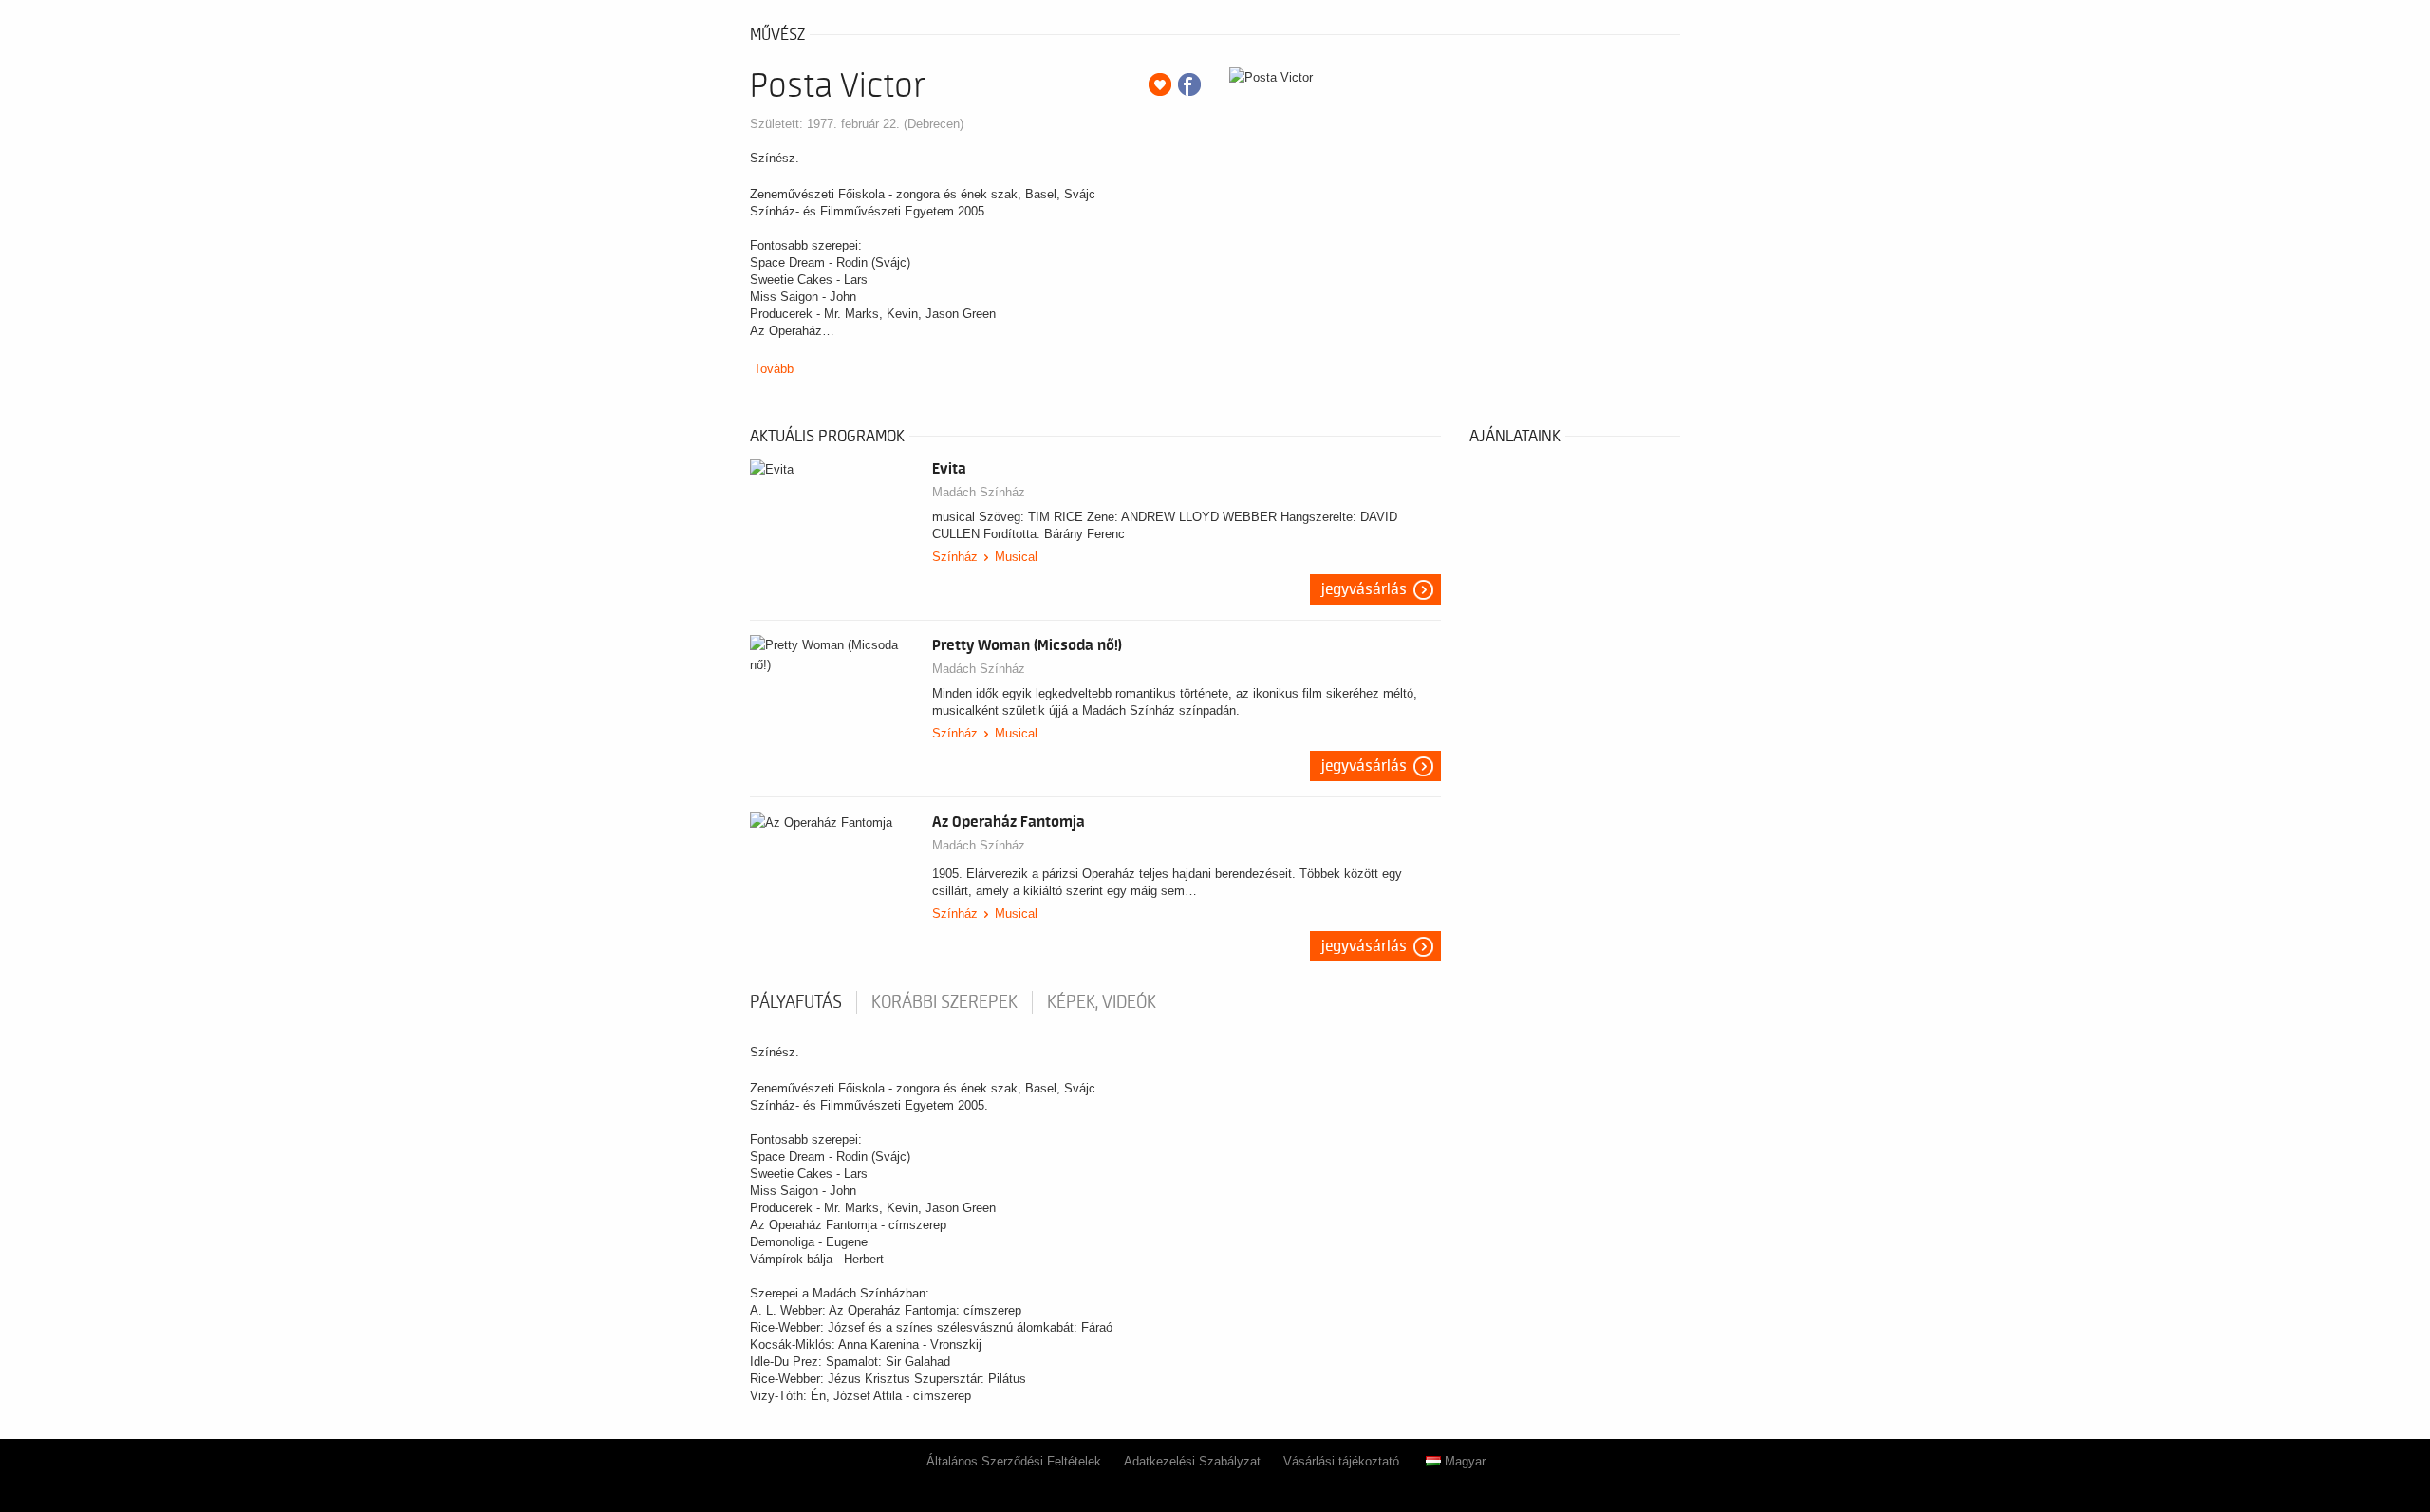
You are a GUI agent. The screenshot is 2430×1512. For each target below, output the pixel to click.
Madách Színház (979, 492)
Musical (1016, 557)
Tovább (774, 369)
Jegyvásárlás (1364, 589)
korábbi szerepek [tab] (944, 1002)
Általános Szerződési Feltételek (1014, 1461)
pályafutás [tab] (796, 1002)
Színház (955, 557)
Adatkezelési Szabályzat (1192, 1461)
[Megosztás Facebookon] (1189, 84)
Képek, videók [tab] (1102, 1002)
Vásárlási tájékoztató (1341, 1461)
